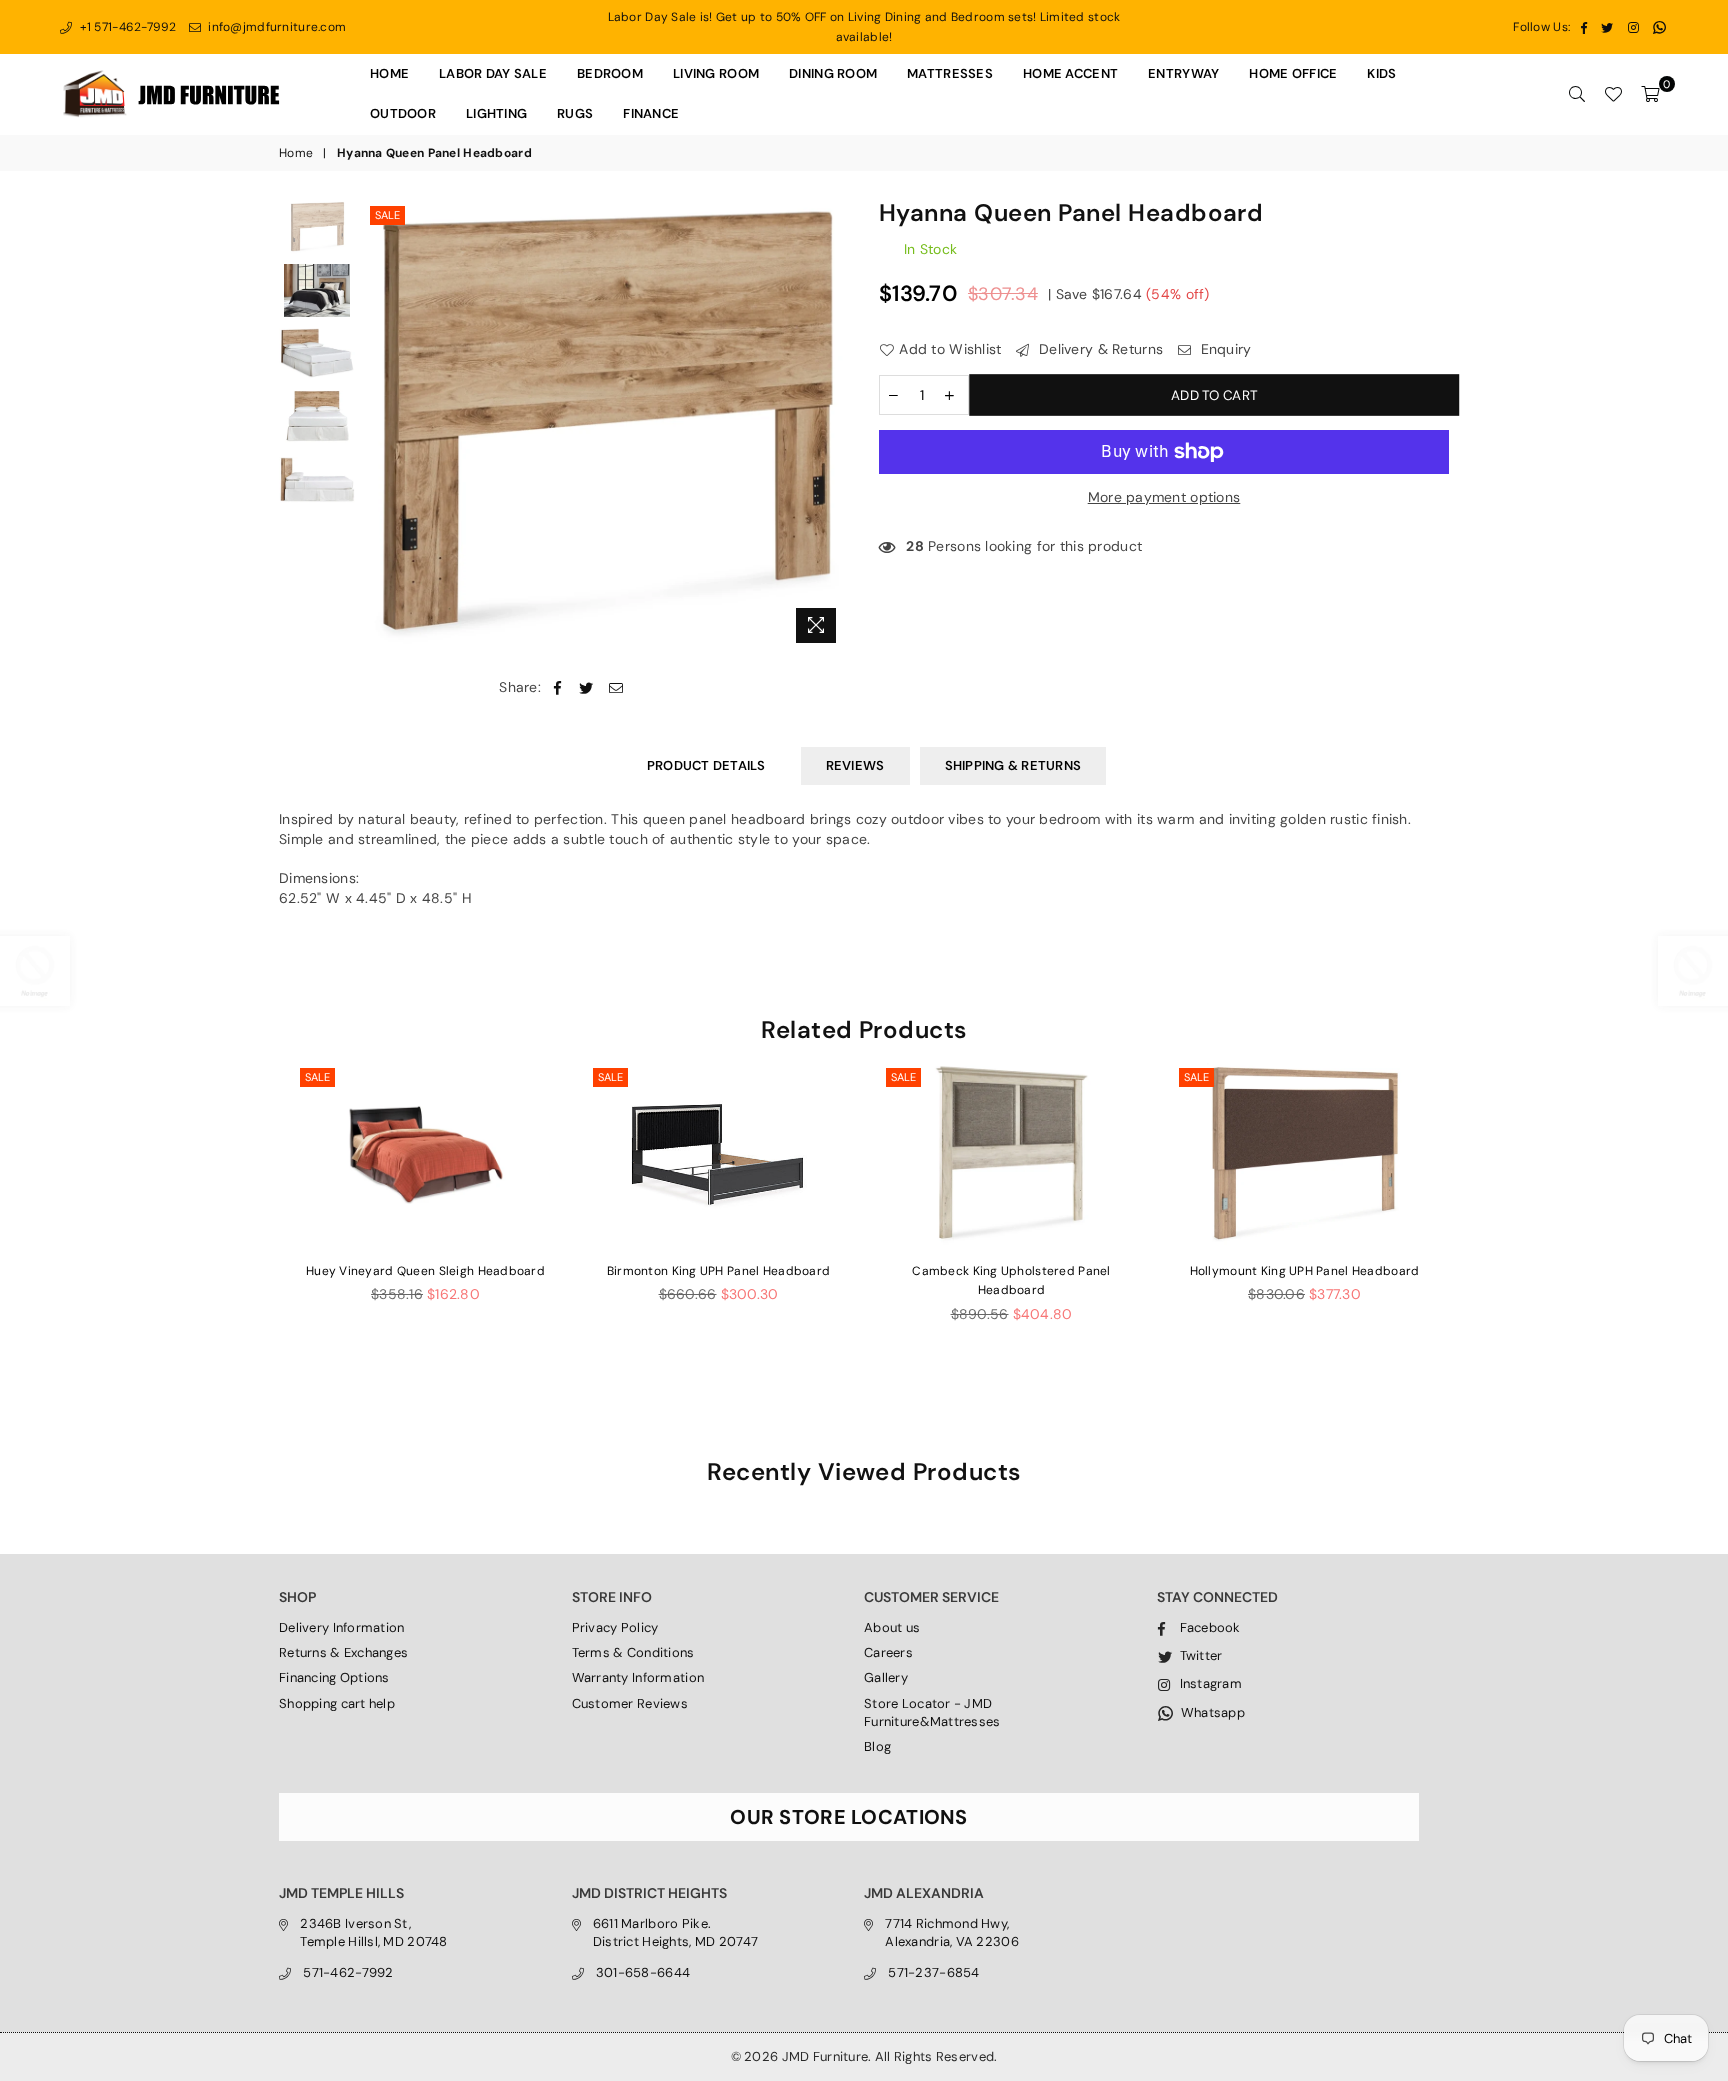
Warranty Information (638, 1677)
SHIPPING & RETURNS (1013, 765)
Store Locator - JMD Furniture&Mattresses (932, 1712)
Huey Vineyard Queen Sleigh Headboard (425, 1271)
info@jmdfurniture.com (275, 27)
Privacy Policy (615, 1627)
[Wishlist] (1613, 94)
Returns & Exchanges (343, 1652)
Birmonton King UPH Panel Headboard (719, 1271)
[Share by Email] (616, 688)
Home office (1293, 73)
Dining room (833, 73)
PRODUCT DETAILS (706, 765)
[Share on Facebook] (557, 688)
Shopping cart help (337, 1703)
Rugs (575, 113)
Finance (651, 113)
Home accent (1070, 73)
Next (831, 426)
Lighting (496, 113)
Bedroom (610, 73)
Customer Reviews (630, 1703)
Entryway (1183, 73)
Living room (716, 73)
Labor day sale (493, 73)
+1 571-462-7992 (126, 27)
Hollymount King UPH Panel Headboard (1305, 1271)
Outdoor (403, 113)
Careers (888, 1652)
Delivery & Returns (1099, 349)
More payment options (1164, 497)
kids (1381, 73)
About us (892, 1627)
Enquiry (1223, 349)
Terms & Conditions (633, 1652)
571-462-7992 (348, 1972)
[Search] (1577, 94)
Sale (387, 215)
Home (389, 73)
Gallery (886, 1677)
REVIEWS (855, 765)
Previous (382, 426)
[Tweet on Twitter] (586, 688)
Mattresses (950, 73)
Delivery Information (342, 1627)
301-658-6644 (643, 1972)
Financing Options (334, 1677)
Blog (877, 1746)
